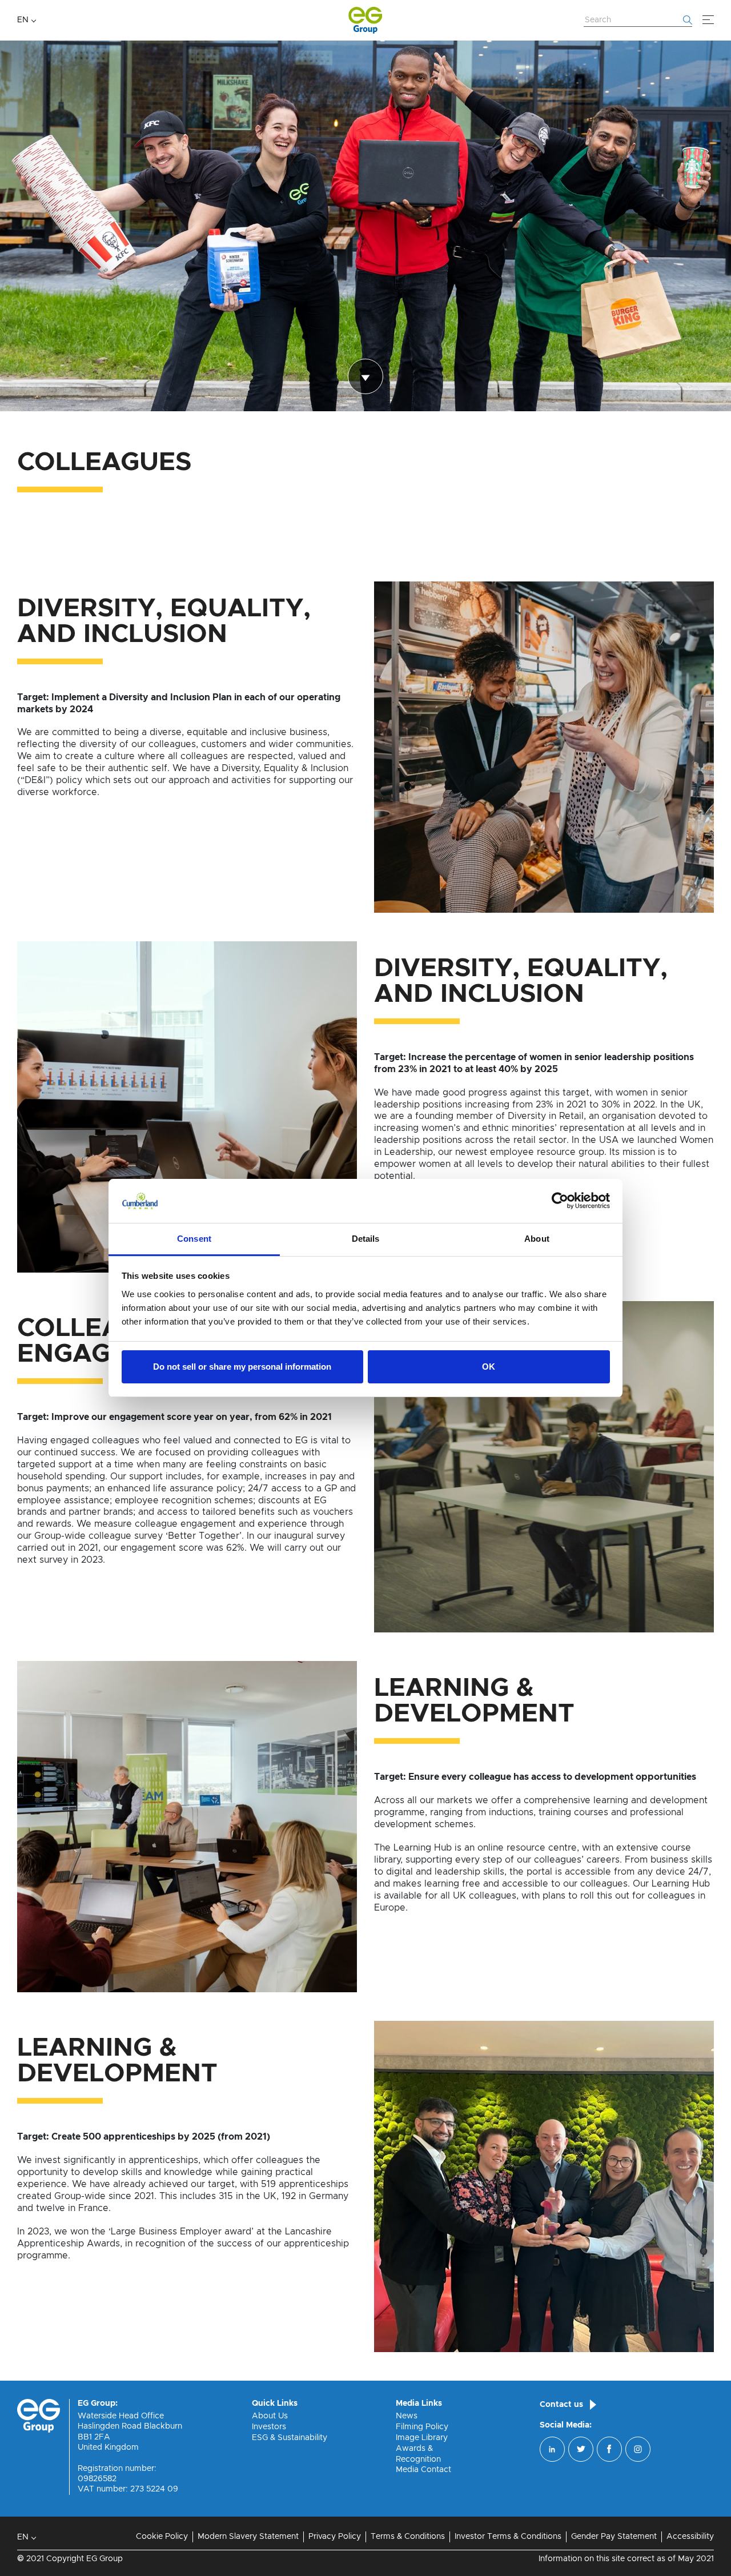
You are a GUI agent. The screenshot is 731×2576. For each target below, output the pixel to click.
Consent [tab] (194, 1239)
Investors (269, 2427)
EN (23, 20)
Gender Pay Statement (614, 2537)
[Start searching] (688, 20)
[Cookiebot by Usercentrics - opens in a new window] (560, 1201)
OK (489, 1367)
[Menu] (708, 20)
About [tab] (537, 1239)
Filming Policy (422, 2427)
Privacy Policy (335, 2537)
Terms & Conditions (408, 2537)
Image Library (422, 2438)
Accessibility (690, 2537)
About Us (270, 2416)
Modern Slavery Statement (248, 2537)
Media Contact (423, 2470)
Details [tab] (366, 1239)
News (407, 2416)
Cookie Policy (162, 2537)
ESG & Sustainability (290, 2438)
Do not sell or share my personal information (242, 1367)
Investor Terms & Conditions (508, 2537)
